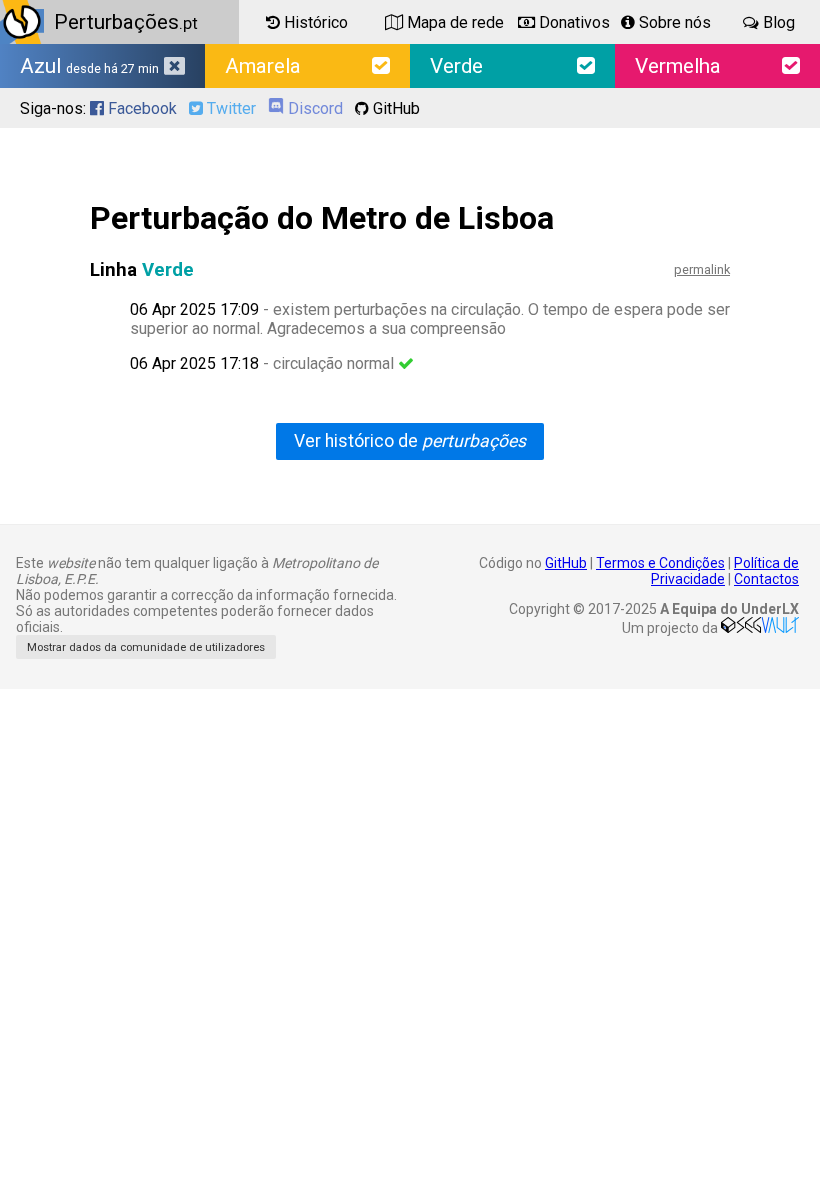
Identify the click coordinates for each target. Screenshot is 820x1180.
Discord (313, 108)
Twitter (229, 108)
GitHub (394, 108)
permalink (702, 269)
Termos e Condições (660, 563)
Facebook (140, 108)
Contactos (766, 579)
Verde (456, 66)
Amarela (263, 66)
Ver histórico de (410, 441)
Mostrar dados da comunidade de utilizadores (146, 647)
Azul (89, 66)
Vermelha (678, 66)
